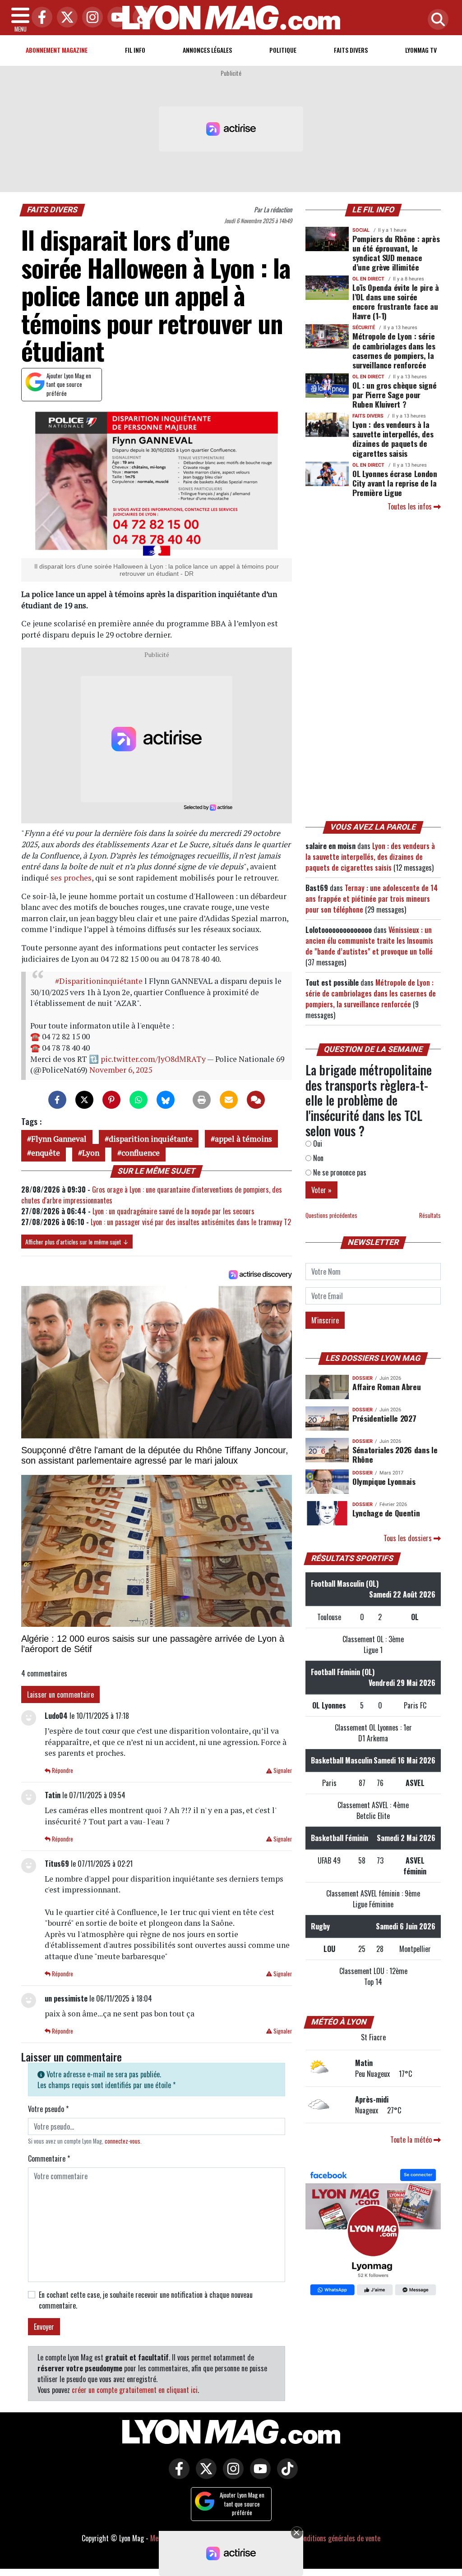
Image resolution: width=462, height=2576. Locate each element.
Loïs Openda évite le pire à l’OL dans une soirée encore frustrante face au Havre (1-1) (396, 301)
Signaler (282, 1770)
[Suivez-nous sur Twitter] (204, 2475)
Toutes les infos (411, 506)
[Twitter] (65, 18)
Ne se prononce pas (339, 1172)
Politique (283, 50)
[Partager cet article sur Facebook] (57, 1100)
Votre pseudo (48, 2109)
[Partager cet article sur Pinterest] (111, 1100)
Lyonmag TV (421, 50)
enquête (46, 1153)
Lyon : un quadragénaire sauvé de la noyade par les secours (173, 1211)
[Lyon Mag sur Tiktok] (285, 2475)
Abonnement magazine (57, 50)
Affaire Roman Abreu (386, 1387)
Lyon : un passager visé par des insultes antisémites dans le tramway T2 (191, 1222)
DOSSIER (363, 1378)
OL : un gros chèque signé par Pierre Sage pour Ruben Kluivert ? (394, 395)
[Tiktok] (141, 18)
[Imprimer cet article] (202, 1100)
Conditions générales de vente (339, 2538)
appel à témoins (243, 1139)
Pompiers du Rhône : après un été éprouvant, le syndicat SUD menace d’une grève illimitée (396, 253)
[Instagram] (90, 18)
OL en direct (368, 279)
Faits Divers (351, 50)
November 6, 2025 (121, 1070)
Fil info (135, 50)
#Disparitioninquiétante (99, 981)
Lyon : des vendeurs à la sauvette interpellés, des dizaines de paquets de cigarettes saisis (393, 439)
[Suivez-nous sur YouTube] (258, 2475)
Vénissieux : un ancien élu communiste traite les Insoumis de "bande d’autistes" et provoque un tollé (369, 941)
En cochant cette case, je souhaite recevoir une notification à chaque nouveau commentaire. (146, 2300)
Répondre (62, 1770)
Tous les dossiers (409, 1538)
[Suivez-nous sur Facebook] (373, 2233)
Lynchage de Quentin (386, 1513)
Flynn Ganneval (59, 1139)
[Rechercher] (436, 20)
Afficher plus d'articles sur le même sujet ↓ (77, 1242)
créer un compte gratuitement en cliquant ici (135, 2390)
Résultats (430, 1215)
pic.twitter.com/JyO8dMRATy (153, 1059)
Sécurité (364, 328)
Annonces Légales (207, 50)
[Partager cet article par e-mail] (229, 1100)
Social (361, 230)
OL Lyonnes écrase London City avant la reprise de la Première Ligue (395, 483)
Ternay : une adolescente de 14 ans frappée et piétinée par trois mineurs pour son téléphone (372, 899)
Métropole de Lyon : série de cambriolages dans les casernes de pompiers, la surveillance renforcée (394, 350)
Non (317, 1158)
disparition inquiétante (151, 1139)
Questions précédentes (331, 1215)
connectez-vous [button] (122, 2141)
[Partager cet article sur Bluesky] (166, 1100)
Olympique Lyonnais (384, 1481)
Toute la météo (412, 2140)
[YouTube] (115, 18)
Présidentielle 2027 (384, 1418)
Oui (317, 1143)
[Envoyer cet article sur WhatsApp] (139, 1100)
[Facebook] (40, 18)
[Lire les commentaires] (256, 1100)
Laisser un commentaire (60, 1694)
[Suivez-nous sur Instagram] (231, 2475)
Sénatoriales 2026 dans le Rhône (395, 1454)
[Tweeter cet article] (84, 1100)
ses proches (71, 878)
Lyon (91, 1153)
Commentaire (49, 2158)
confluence (141, 1153)
